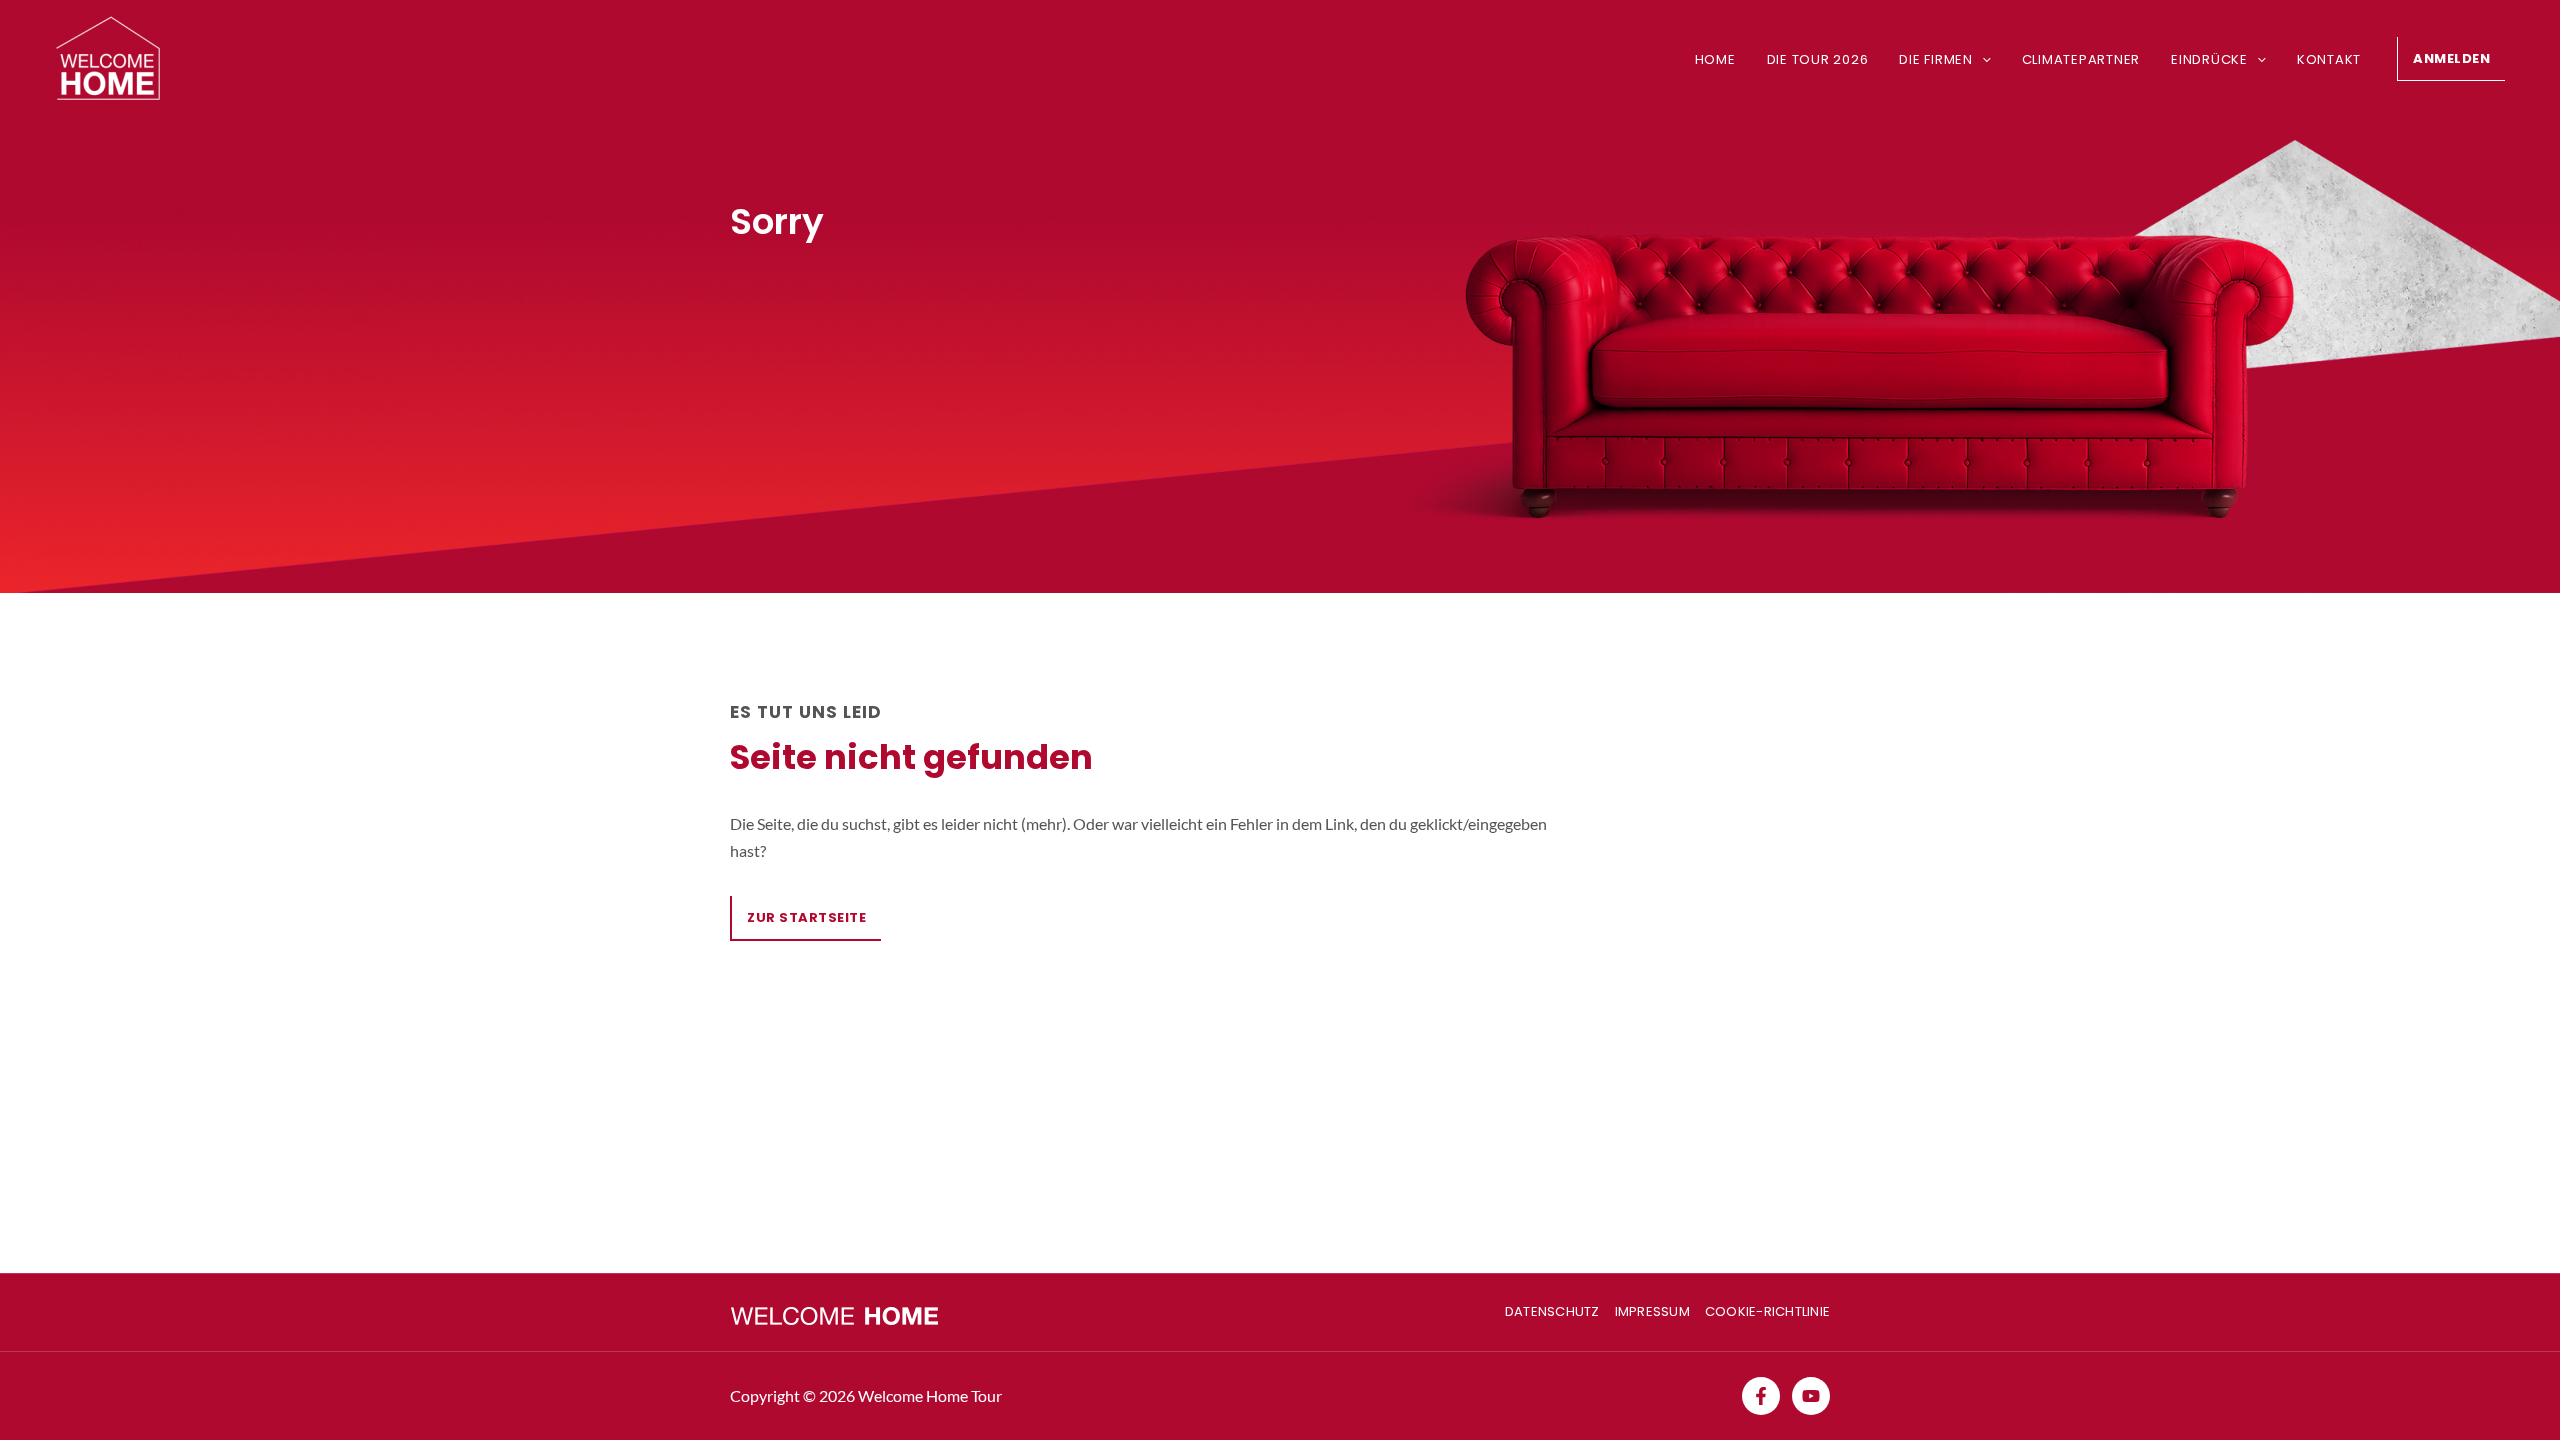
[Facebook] (1761, 1396)
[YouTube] (1811, 1396)
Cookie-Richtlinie (1767, 1311)
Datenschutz (1552, 1311)
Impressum (1652, 1311)
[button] (1982, 59)
